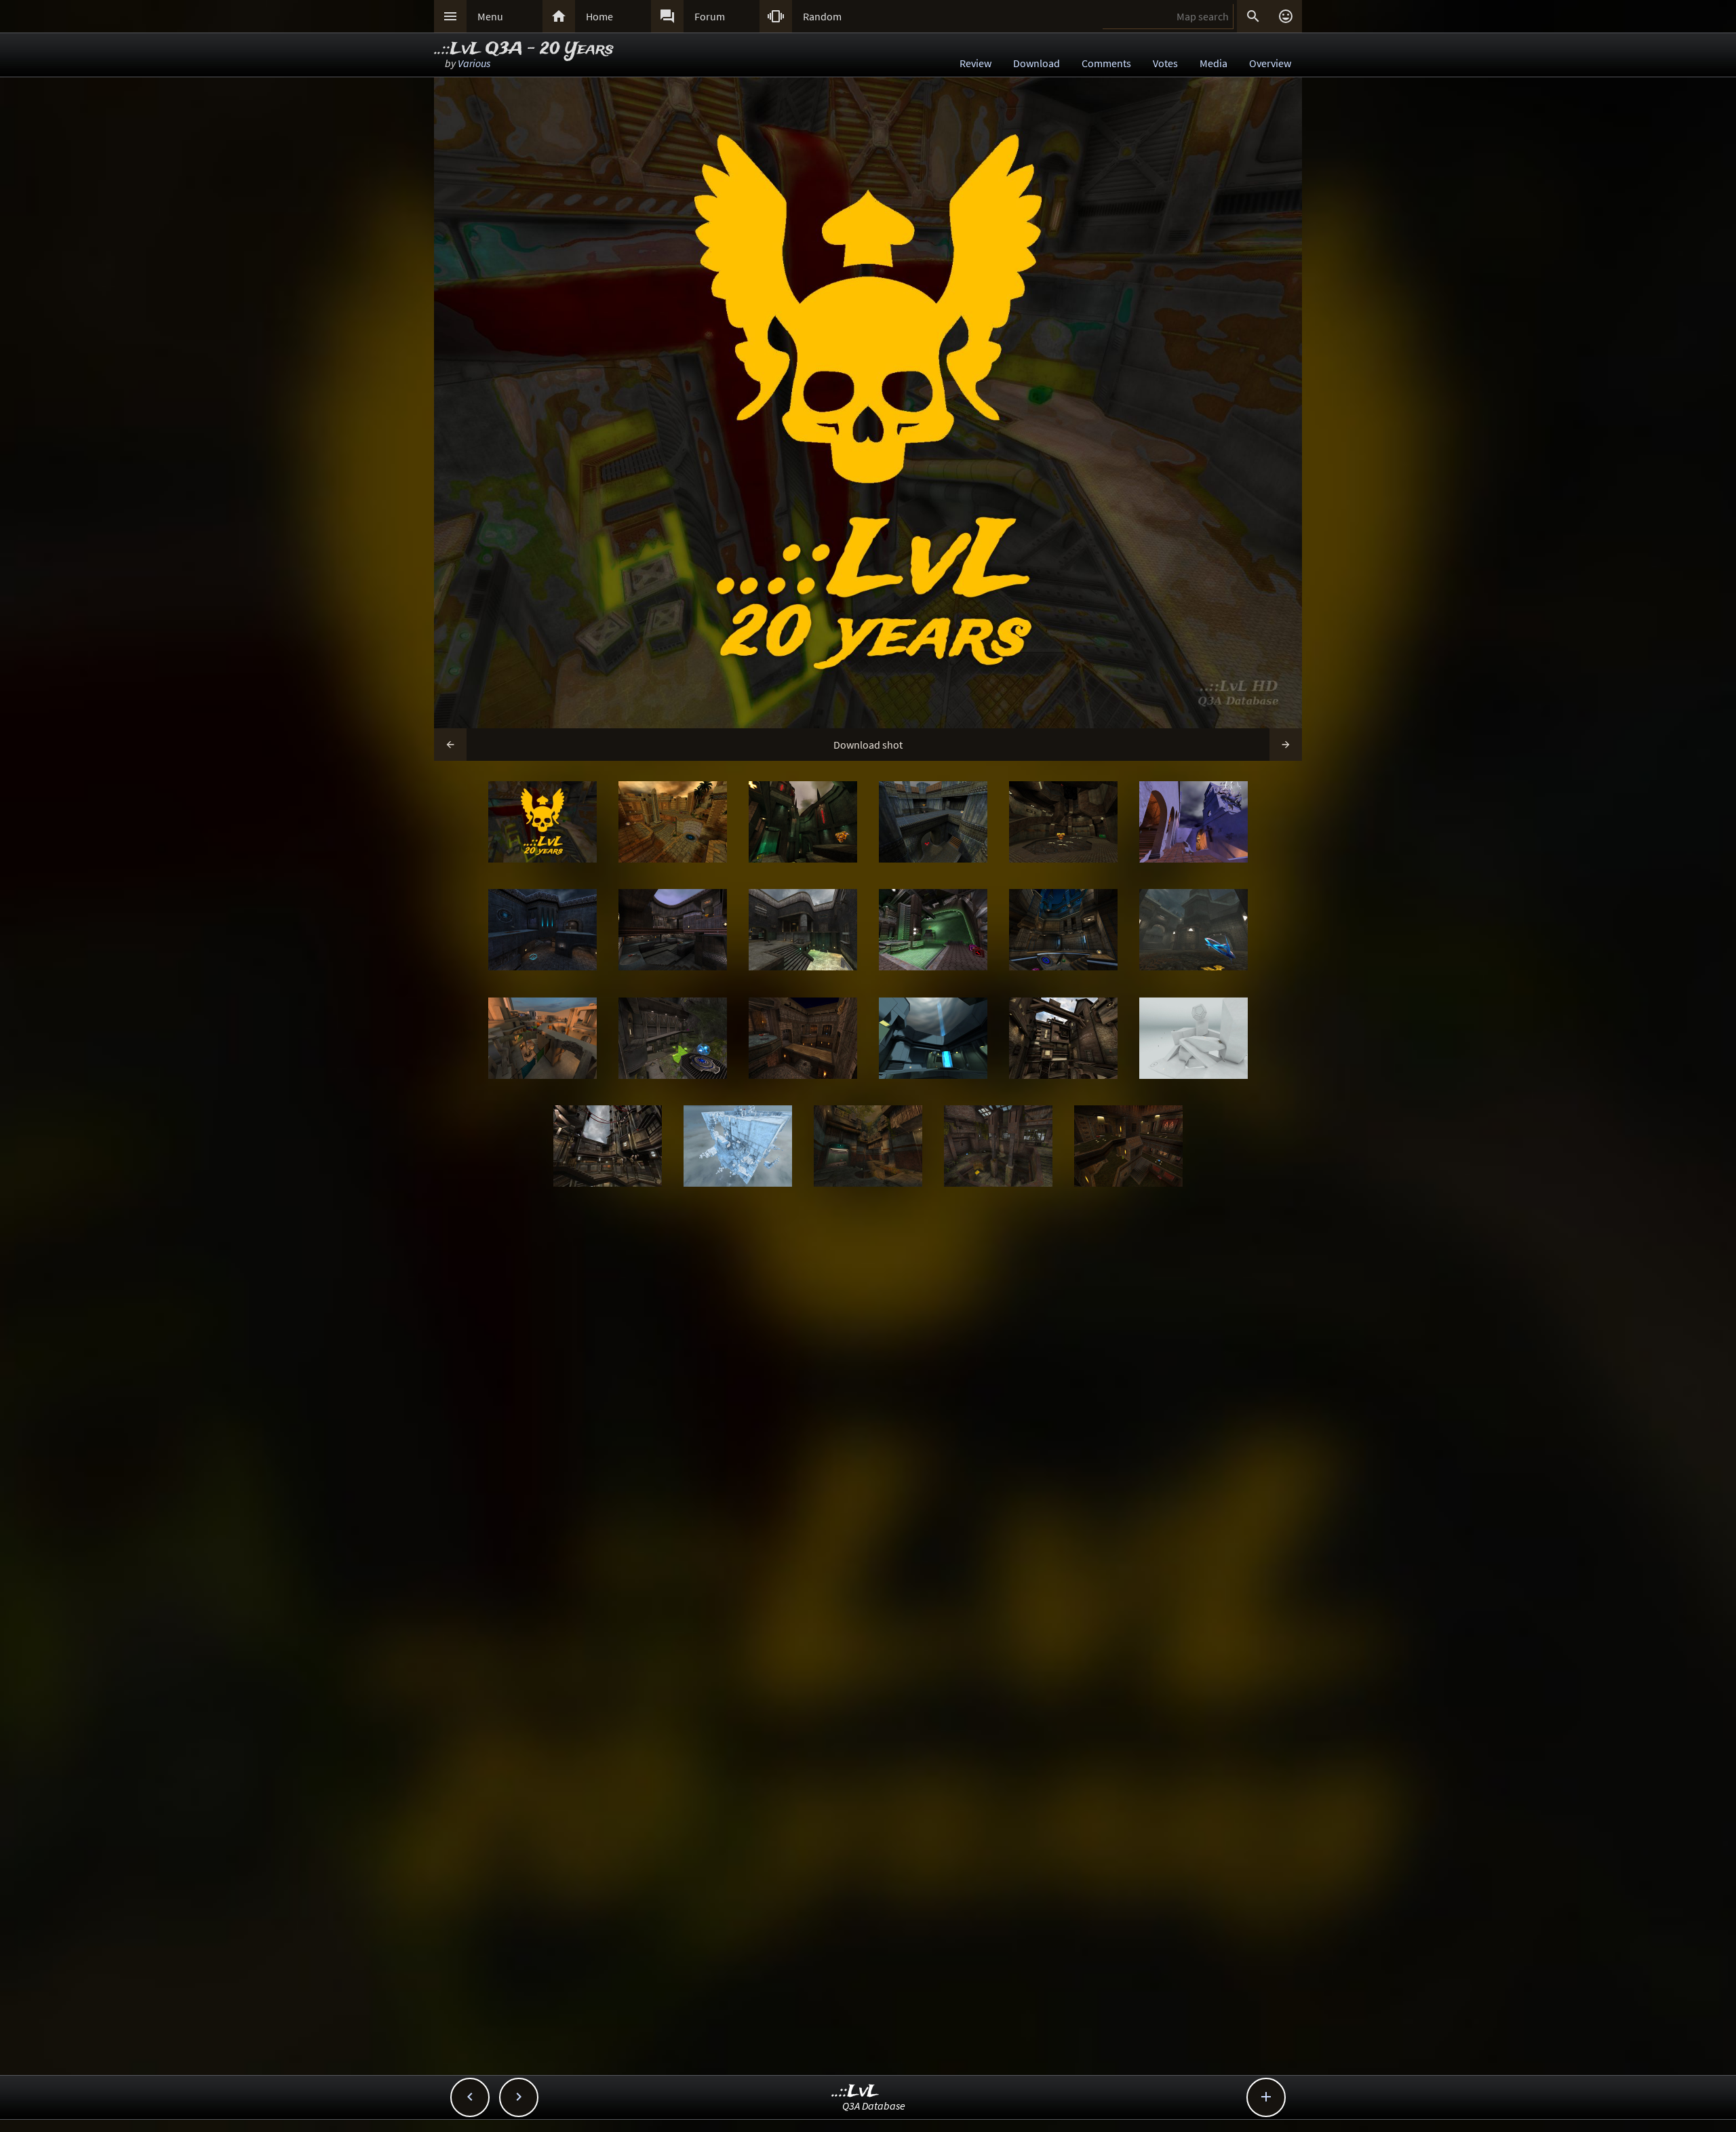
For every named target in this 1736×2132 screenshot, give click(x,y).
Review (975, 63)
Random (822, 16)
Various (474, 63)
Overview (1270, 63)
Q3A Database (874, 2106)
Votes (1165, 63)
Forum (710, 16)
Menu (490, 16)
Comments (1106, 63)
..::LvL (855, 2092)
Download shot (868, 745)
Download (1037, 63)
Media (1214, 63)
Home (599, 16)
